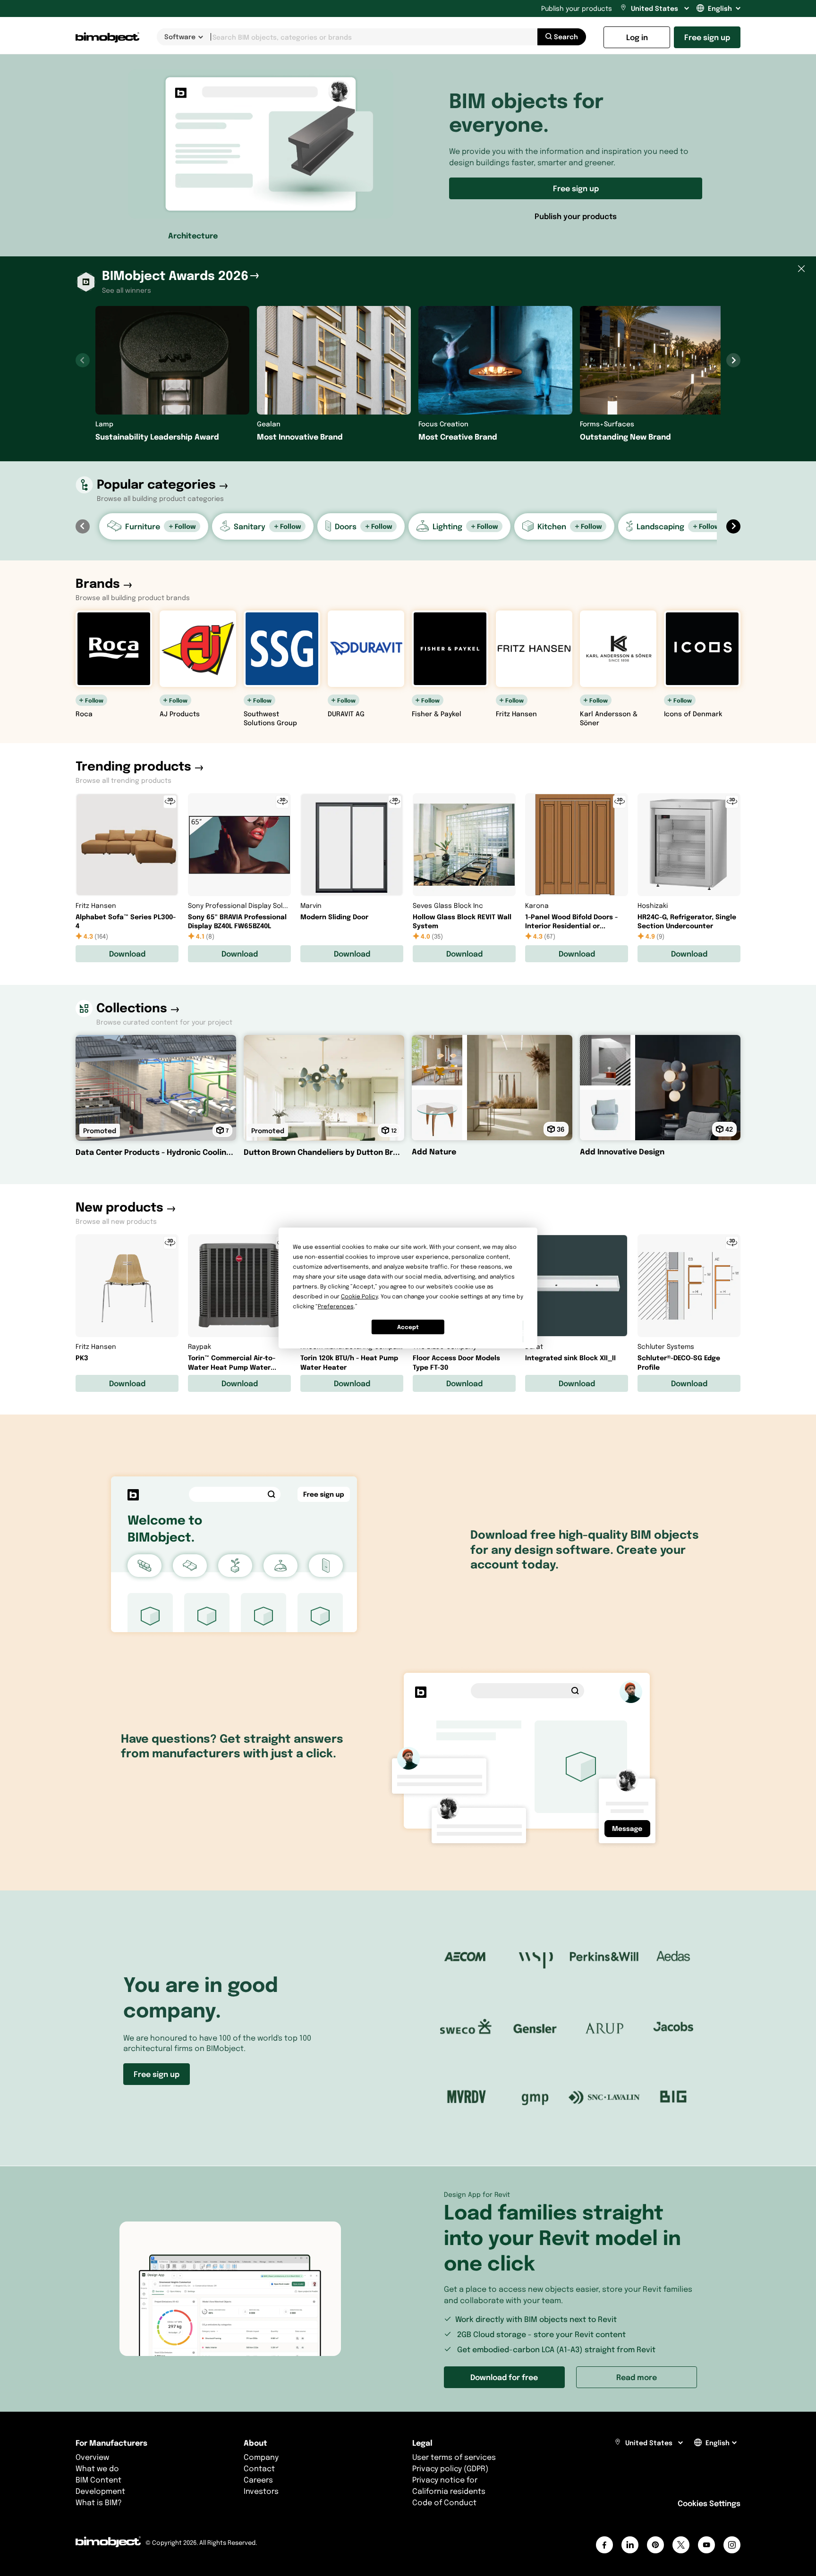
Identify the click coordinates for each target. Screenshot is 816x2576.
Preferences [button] (336, 1306)
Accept (408, 1327)
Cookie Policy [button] (359, 1296)
